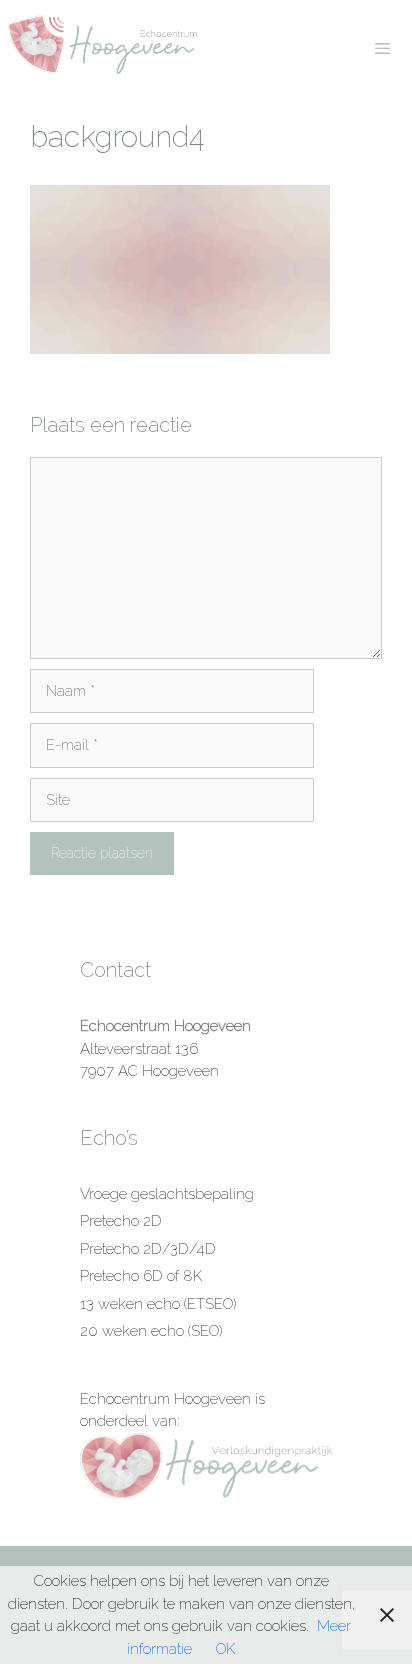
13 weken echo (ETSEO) (158, 1304)
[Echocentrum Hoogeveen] (104, 44)
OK (225, 1649)
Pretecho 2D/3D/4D (148, 1249)
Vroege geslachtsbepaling (167, 1194)
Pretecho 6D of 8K (141, 1276)
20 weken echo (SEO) (151, 1331)
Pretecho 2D (121, 1221)
